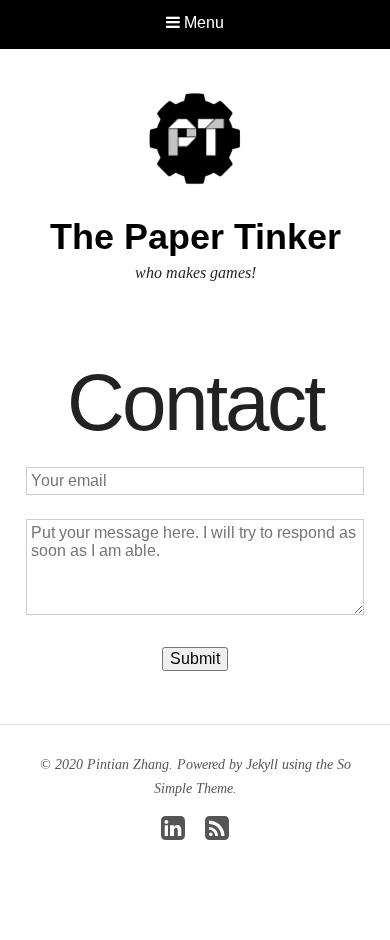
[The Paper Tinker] (195, 137)
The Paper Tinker (195, 236)
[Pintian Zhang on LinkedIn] (173, 833)
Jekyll (262, 764)
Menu (202, 22)
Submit (195, 658)
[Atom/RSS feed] (217, 833)
